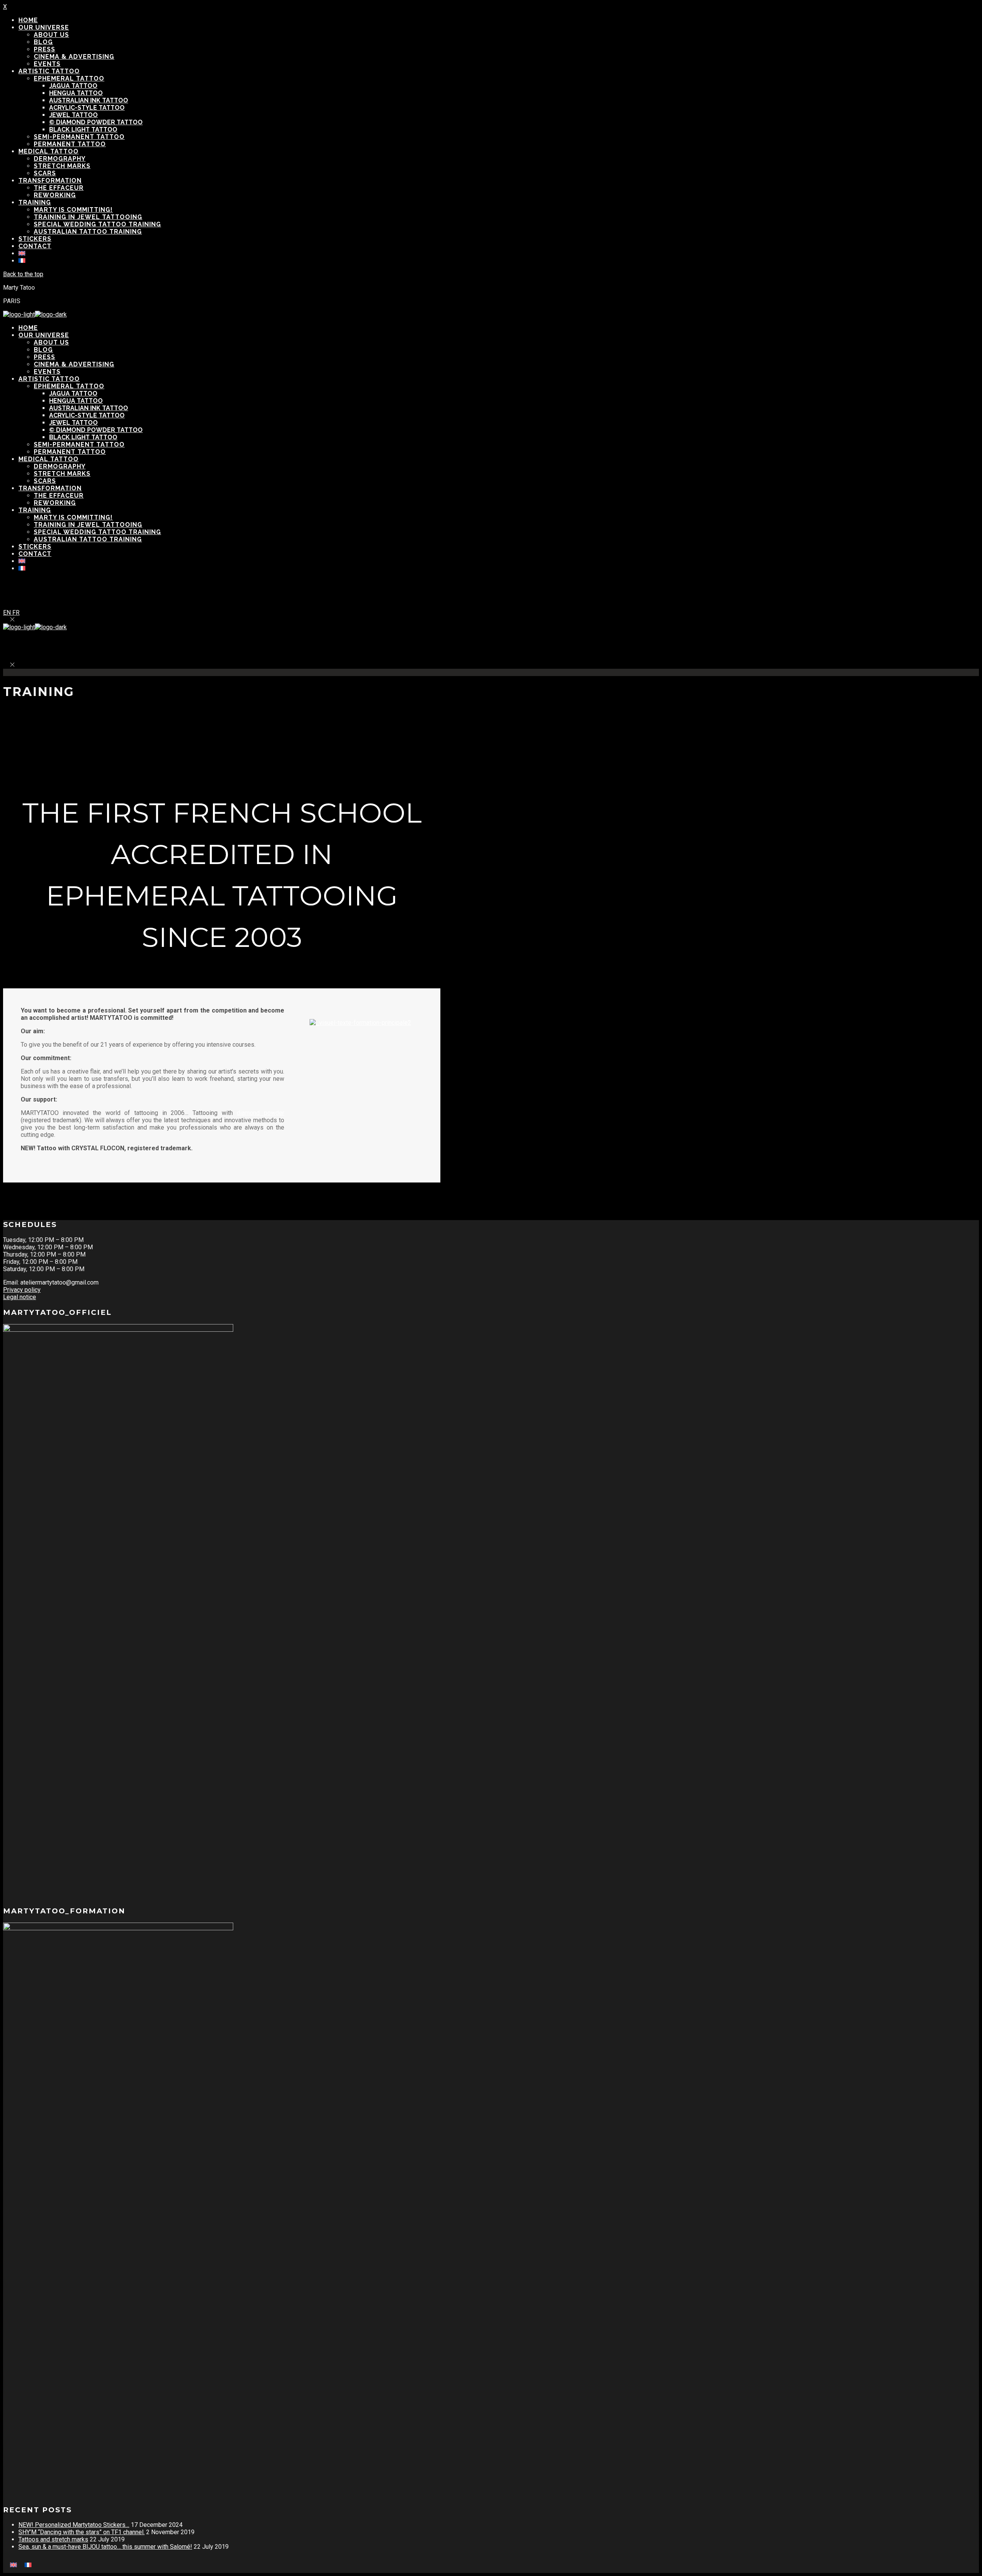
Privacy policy (22, 1290)
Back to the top (23, 274)
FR (16, 613)
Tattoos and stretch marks (53, 2539)
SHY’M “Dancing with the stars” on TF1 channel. (82, 2532)
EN (8, 613)
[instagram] (500, 594)
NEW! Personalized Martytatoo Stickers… (74, 2525)
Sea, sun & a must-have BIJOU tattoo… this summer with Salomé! (105, 2547)
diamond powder (260, 1113)
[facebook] (482, 594)
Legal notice (20, 1297)
